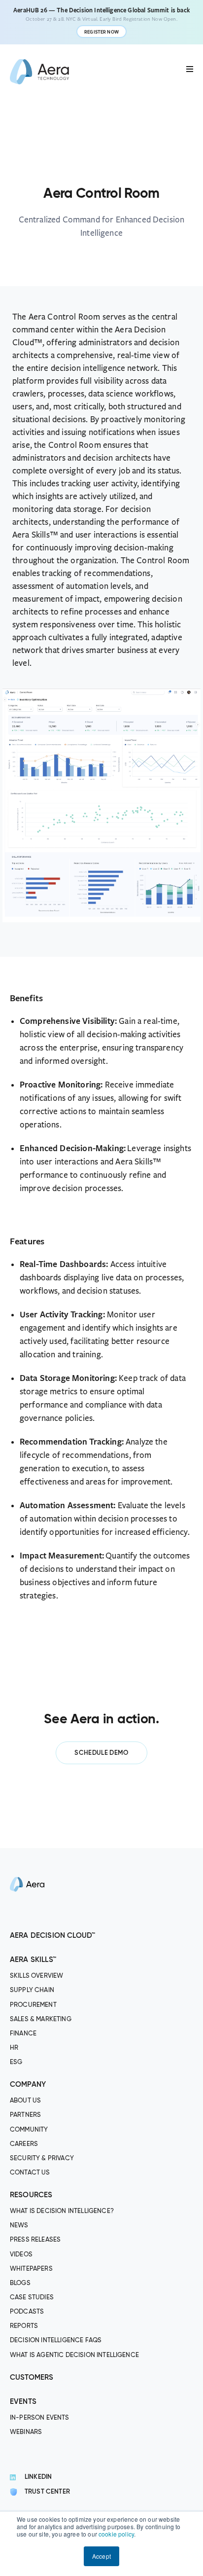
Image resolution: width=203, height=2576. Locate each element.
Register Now (101, 32)
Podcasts (27, 2312)
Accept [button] (101, 2556)
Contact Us (30, 2173)
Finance (23, 2034)
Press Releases (35, 2240)
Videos (21, 2255)
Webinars (26, 2432)
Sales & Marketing (41, 2019)
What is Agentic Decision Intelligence (74, 2355)
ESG (16, 2062)
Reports (24, 2327)
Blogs (20, 2283)
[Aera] (27, 1923)
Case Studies (32, 2298)
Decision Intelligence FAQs (56, 2341)
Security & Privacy (42, 2159)
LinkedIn (38, 2478)
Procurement (33, 2005)
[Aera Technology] (39, 72)
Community (29, 2130)
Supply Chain (32, 1991)
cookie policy (116, 2534)
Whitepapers (31, 2269)
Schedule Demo (101, 1753)
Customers (32, 2377)
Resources (31, 2195)
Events (23, 2402)
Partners (25, 2116)
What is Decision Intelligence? (62, 2212)
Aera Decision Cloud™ (52, 1936)
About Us (25, 2101)
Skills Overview (36, 1977)
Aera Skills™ (33, 1960)
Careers (24, 2144)
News (19, 2226)
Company (28, 2085)
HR (14, 2048)
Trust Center (47, 2492)
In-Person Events (40, 2418)
